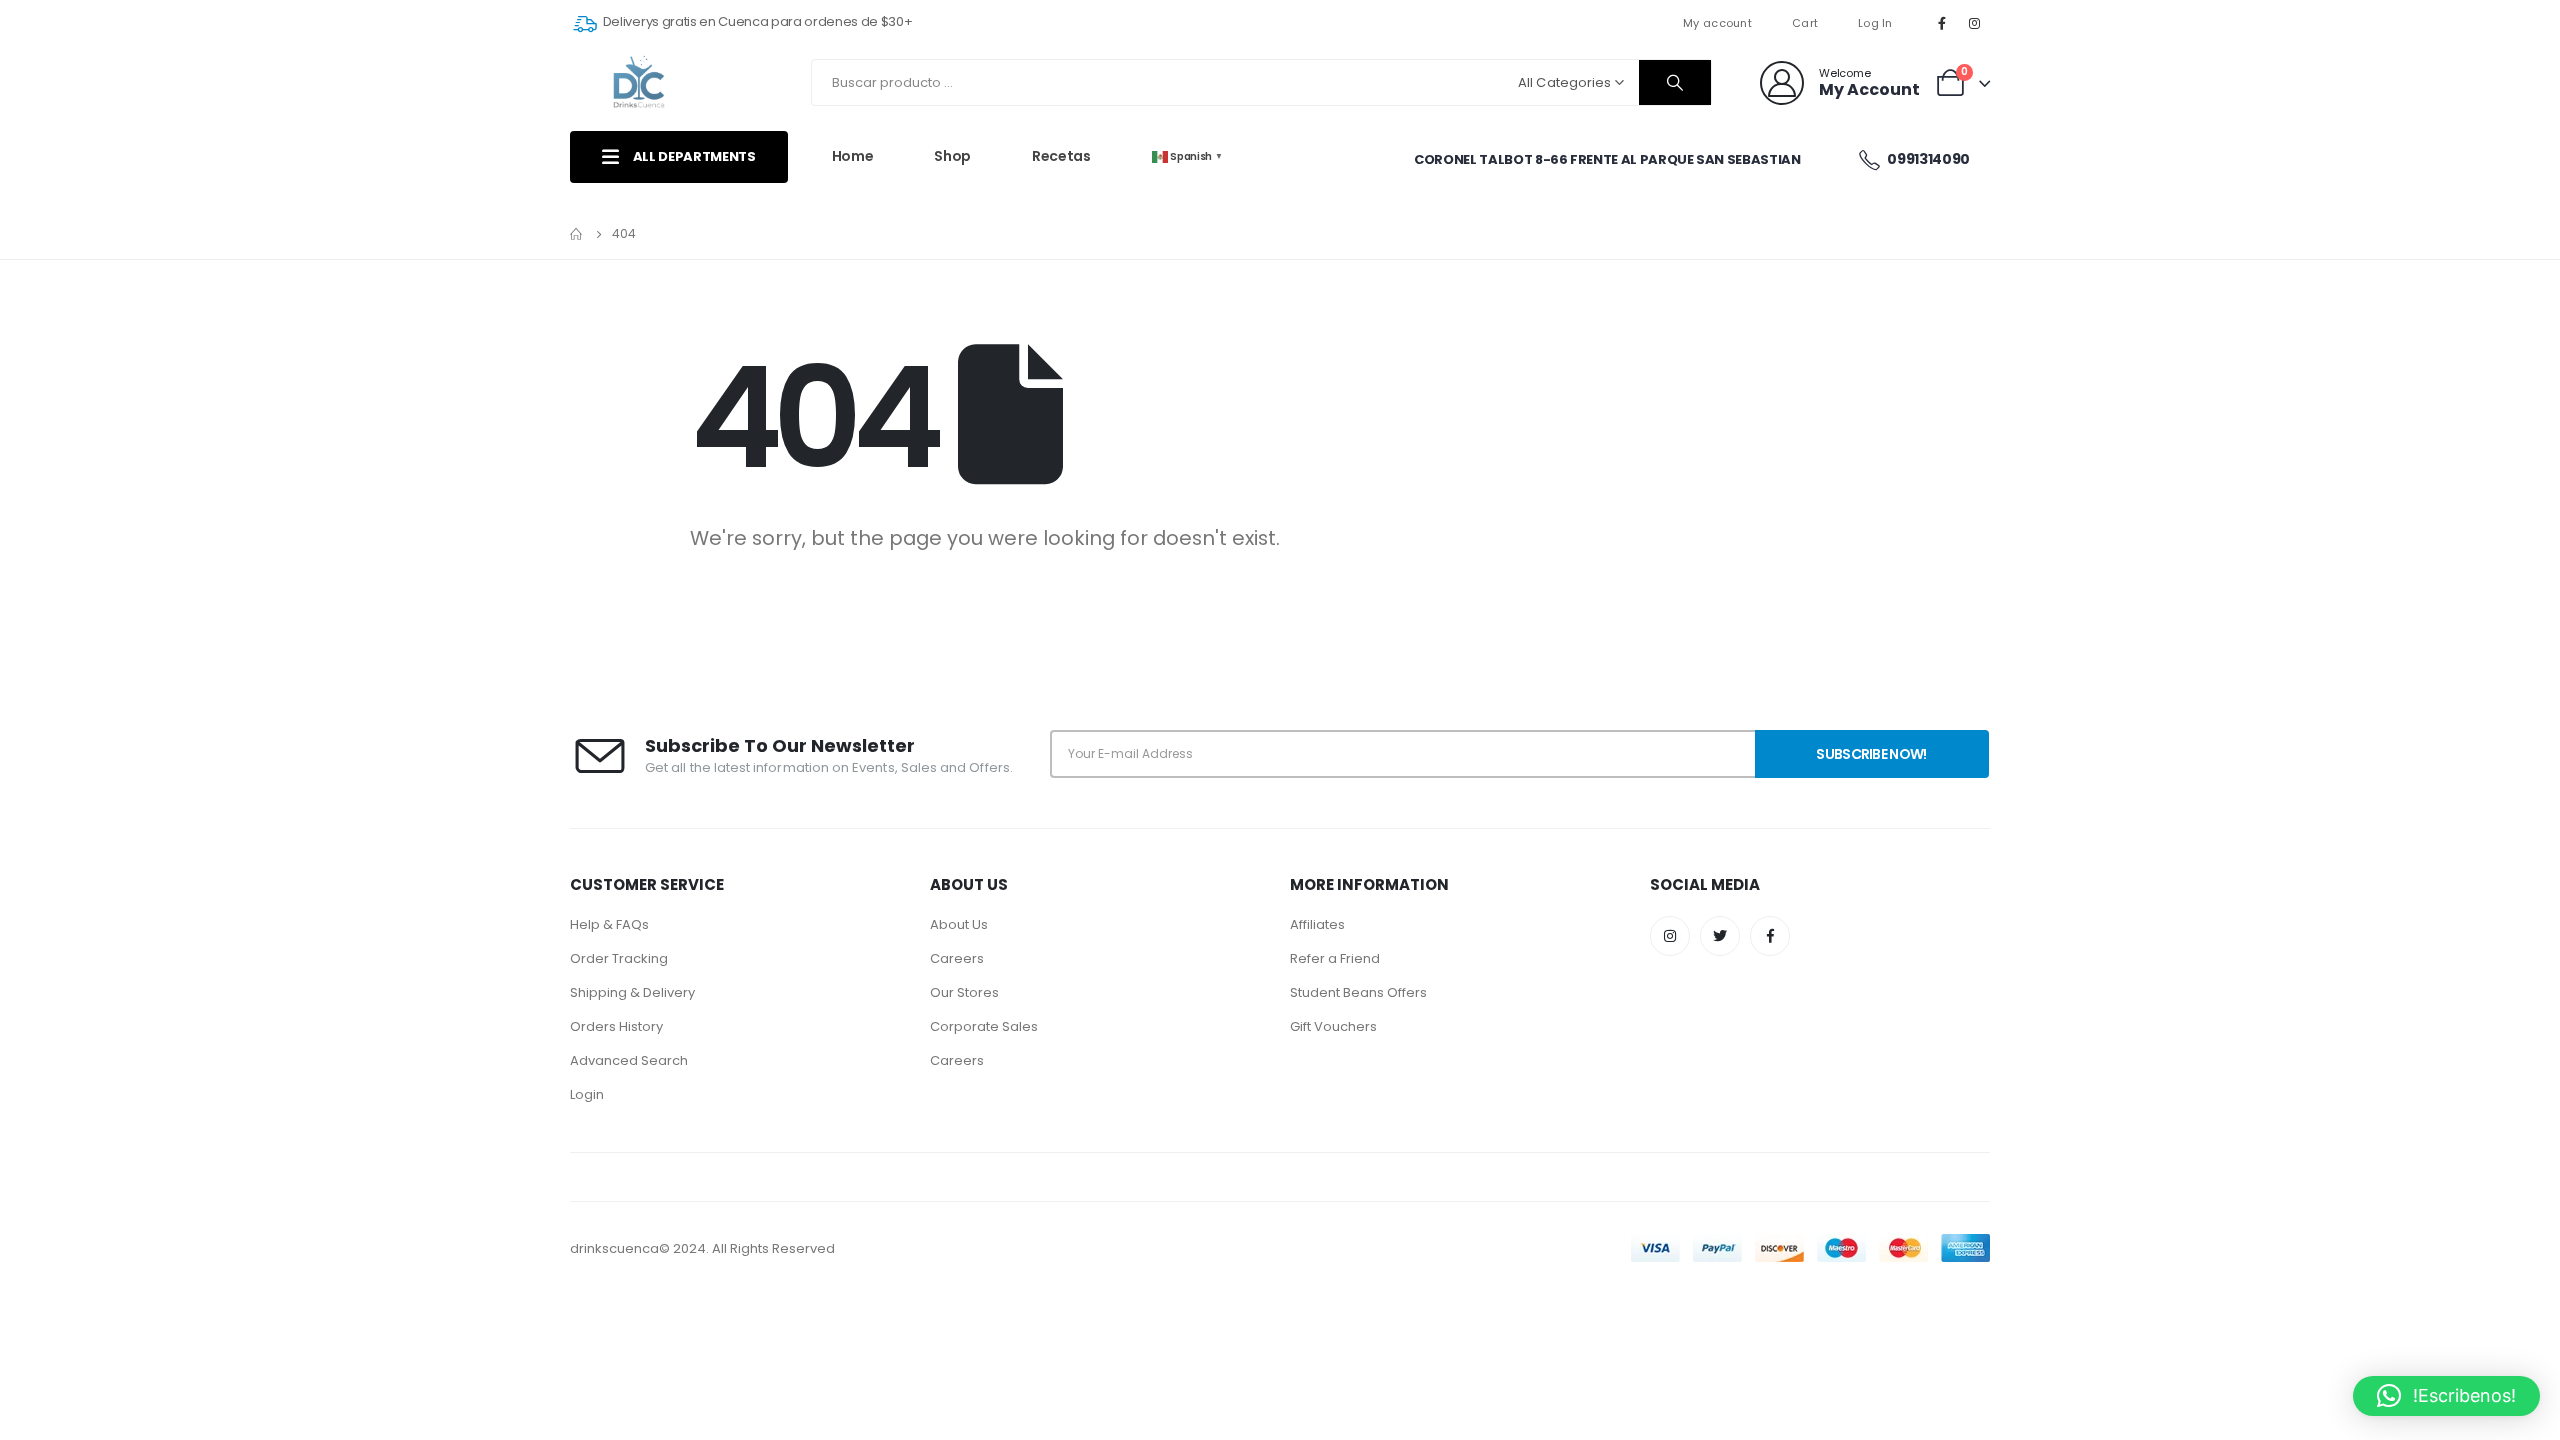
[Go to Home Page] (577, 234)
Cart (1805, 23)
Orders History (616, 1026)
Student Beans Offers (1358, 992)
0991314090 (1927, 159)
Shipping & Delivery (632, 992)
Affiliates (1317, 924)
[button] (2446, 1396)
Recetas (1061, 156)
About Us (959, 924)
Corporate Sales (984, 1026)
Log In (1875, 23)
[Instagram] (1975, 23)
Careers (957, 958)
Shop (952, 156)
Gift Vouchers (1333, 1026)
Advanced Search (629, 1060)
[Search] (1675, 82)
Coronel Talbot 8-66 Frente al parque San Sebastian (1607, 159)
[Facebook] (1942, 23)
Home (853, 156)
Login (587, 1094)
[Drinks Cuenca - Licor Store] (640, 82)
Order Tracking (619, 958)
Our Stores (964, 992)
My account (1717, 23)
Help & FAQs (609, 924)
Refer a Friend (1335, 958)
